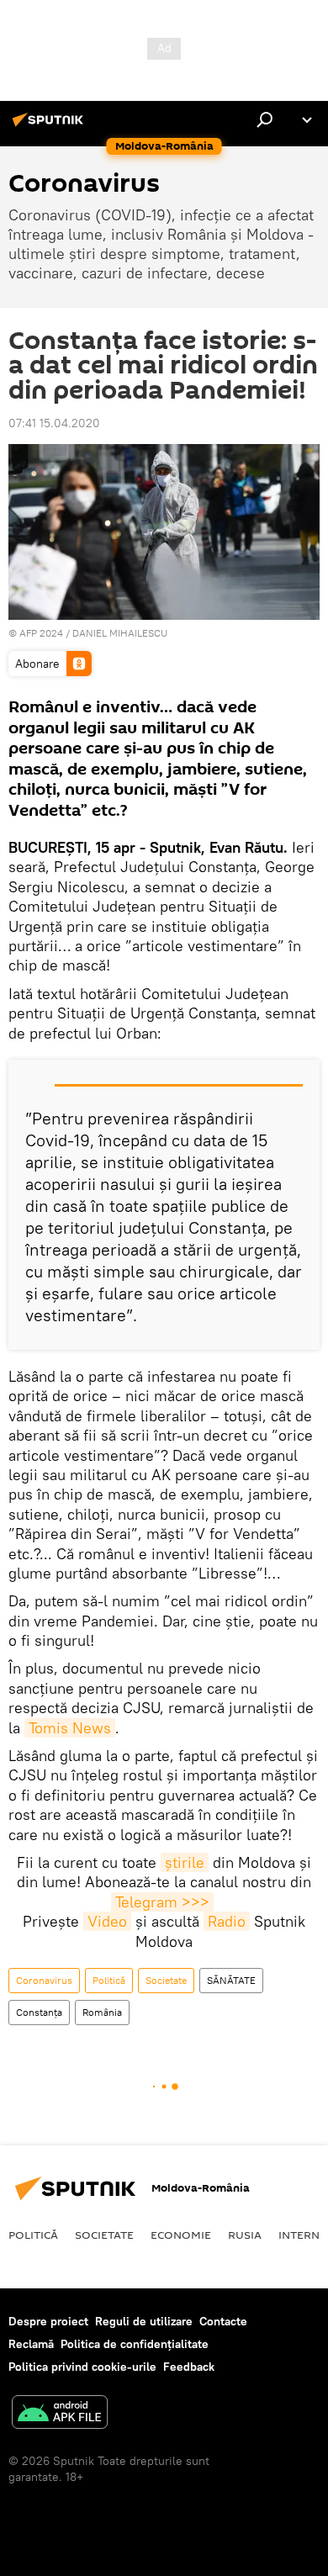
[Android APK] (60, 2414)
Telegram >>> (162, 1902)
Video (107, 1921)
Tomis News (70, 1728)
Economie (181, 2235)
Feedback (189, 2367)
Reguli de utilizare (144, 2321)
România (102, 2012)
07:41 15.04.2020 (54, 423)
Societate (166, 1980)
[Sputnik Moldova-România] (50, 126)
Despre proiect (48, 2321)
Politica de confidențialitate (135, 2344)
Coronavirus (44, 1980)
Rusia (245, 2235)
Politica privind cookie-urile (82, 2367)
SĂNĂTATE (231, 1980)
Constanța (39, 2012)
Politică (109, 1980)
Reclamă (31, 2344)
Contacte (223, 2321)
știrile (185, 1862)
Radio (227, 1921)
